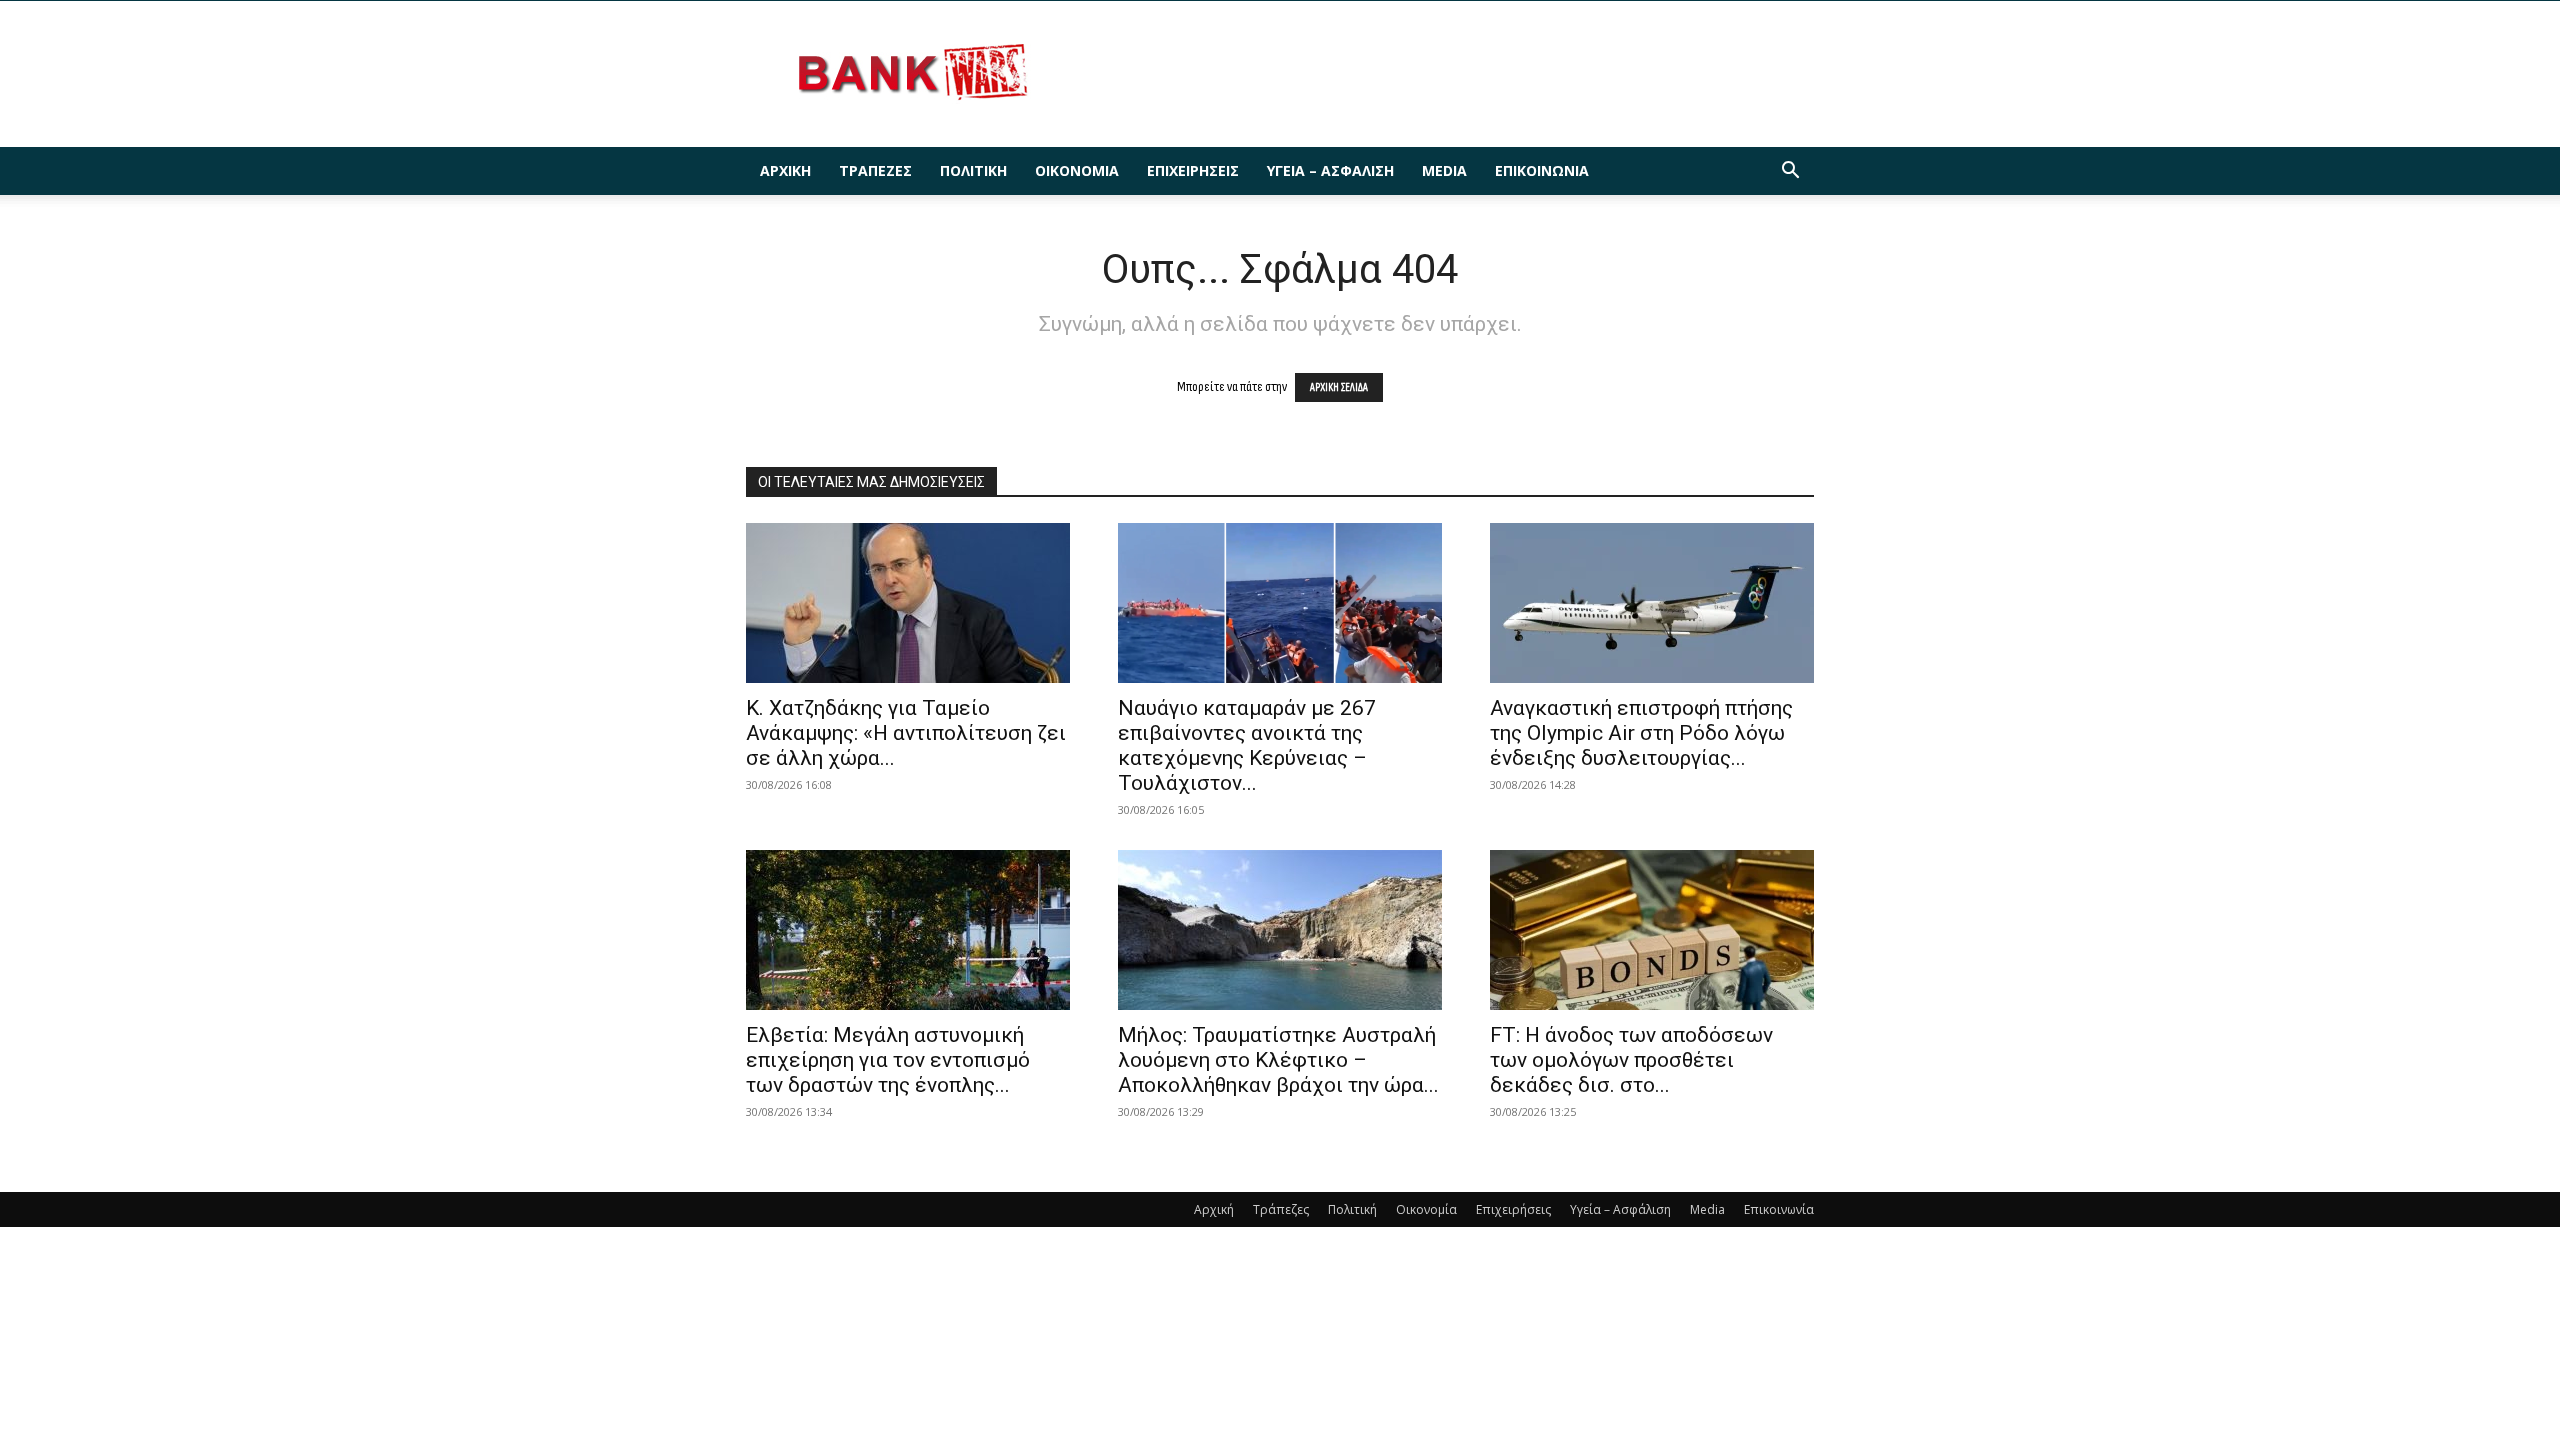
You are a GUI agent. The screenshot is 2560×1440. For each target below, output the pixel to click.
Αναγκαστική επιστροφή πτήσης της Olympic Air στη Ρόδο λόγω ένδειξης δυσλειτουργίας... (1641, 733)
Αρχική (785, 170)
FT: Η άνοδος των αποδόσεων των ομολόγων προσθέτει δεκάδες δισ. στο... (1631, 1060)
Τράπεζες (875, 170)
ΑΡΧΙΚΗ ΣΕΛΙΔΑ (1339, 387)
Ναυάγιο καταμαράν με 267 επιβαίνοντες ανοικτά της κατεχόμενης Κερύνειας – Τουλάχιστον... (1247, 745)
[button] (1790, 172)
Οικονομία (1077, 170)
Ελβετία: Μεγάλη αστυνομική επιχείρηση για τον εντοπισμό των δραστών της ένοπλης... (888, 1060)
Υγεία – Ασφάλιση (1330, 170)
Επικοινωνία (1542, 170)
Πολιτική (973, 170)
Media (1444, 170)
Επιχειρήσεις (1193, 170)
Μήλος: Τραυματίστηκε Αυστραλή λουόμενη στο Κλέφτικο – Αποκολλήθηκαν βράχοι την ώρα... (1278, 1060)
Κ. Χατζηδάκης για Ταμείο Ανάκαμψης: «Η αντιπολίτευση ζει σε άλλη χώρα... (906, 733)
